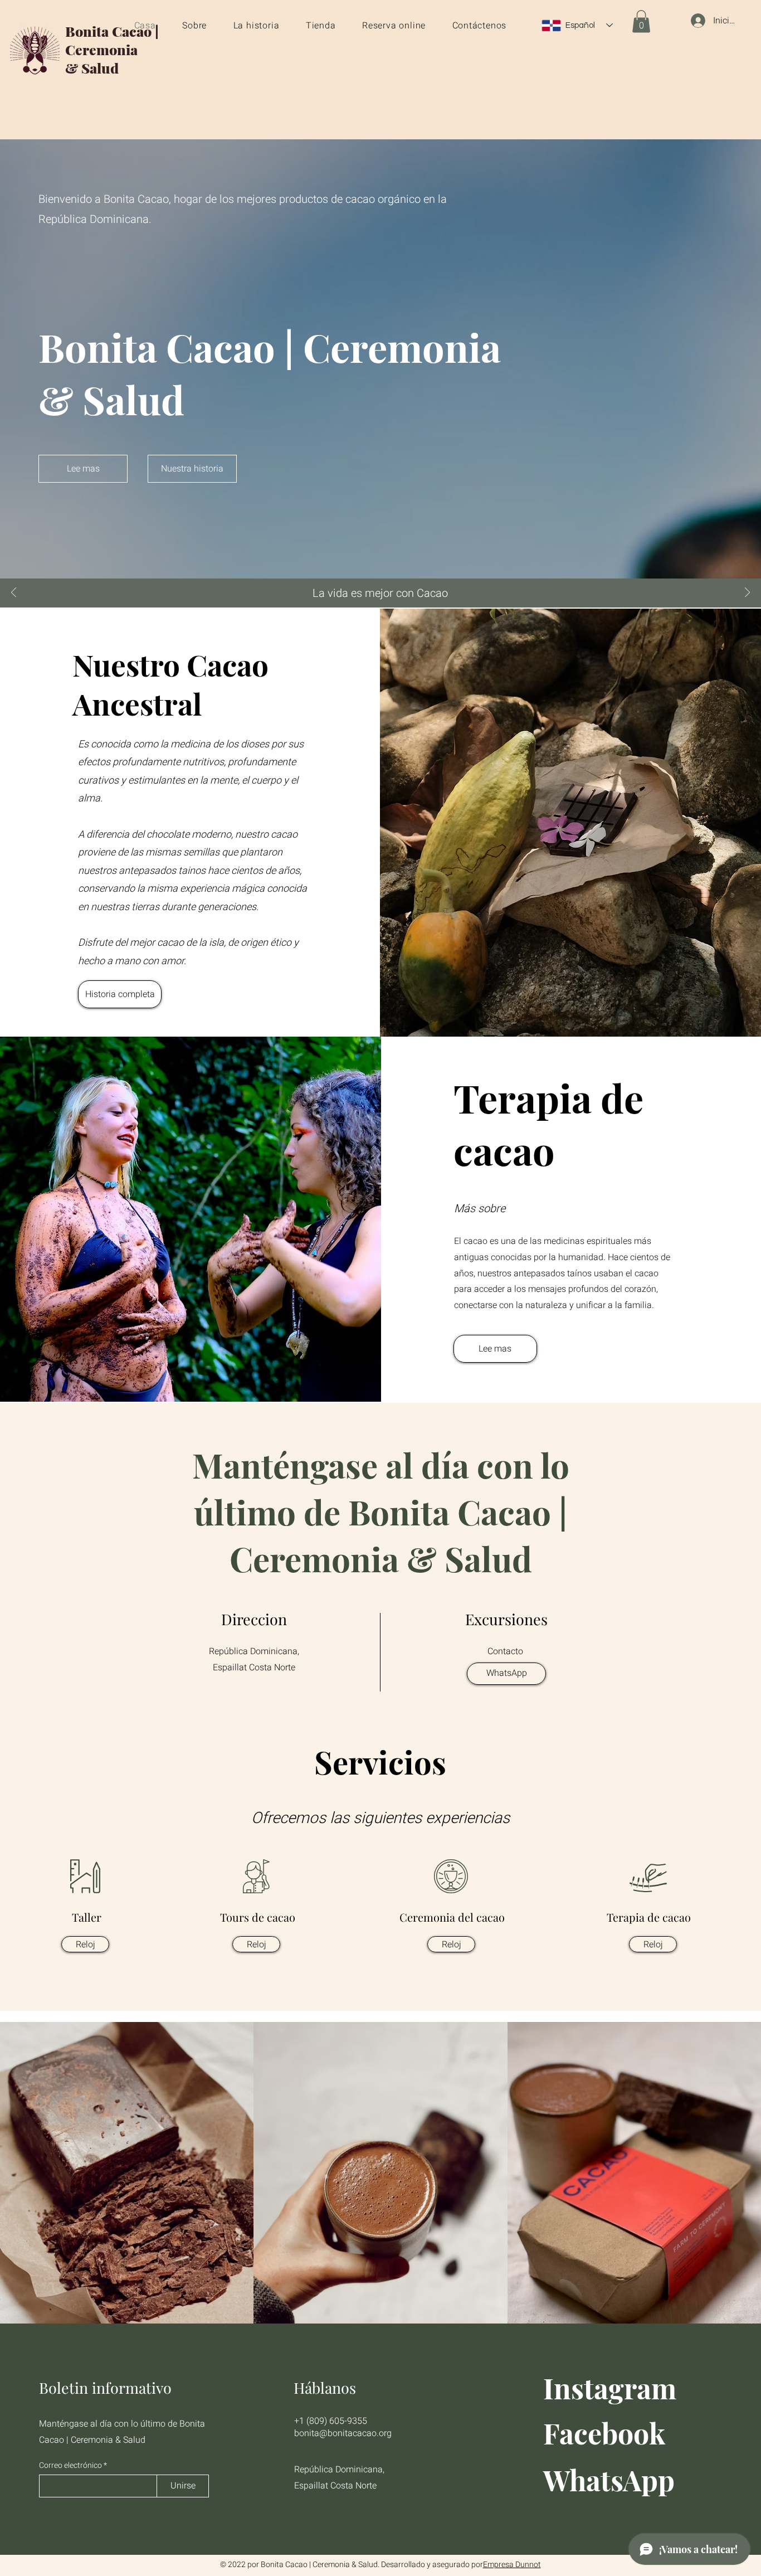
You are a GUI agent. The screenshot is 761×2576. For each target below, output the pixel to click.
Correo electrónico (70, 2466)
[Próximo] (747, 593)
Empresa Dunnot (512, 2565)
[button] (641, 21)
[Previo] (14, 593)
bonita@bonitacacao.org (343, 2433)
